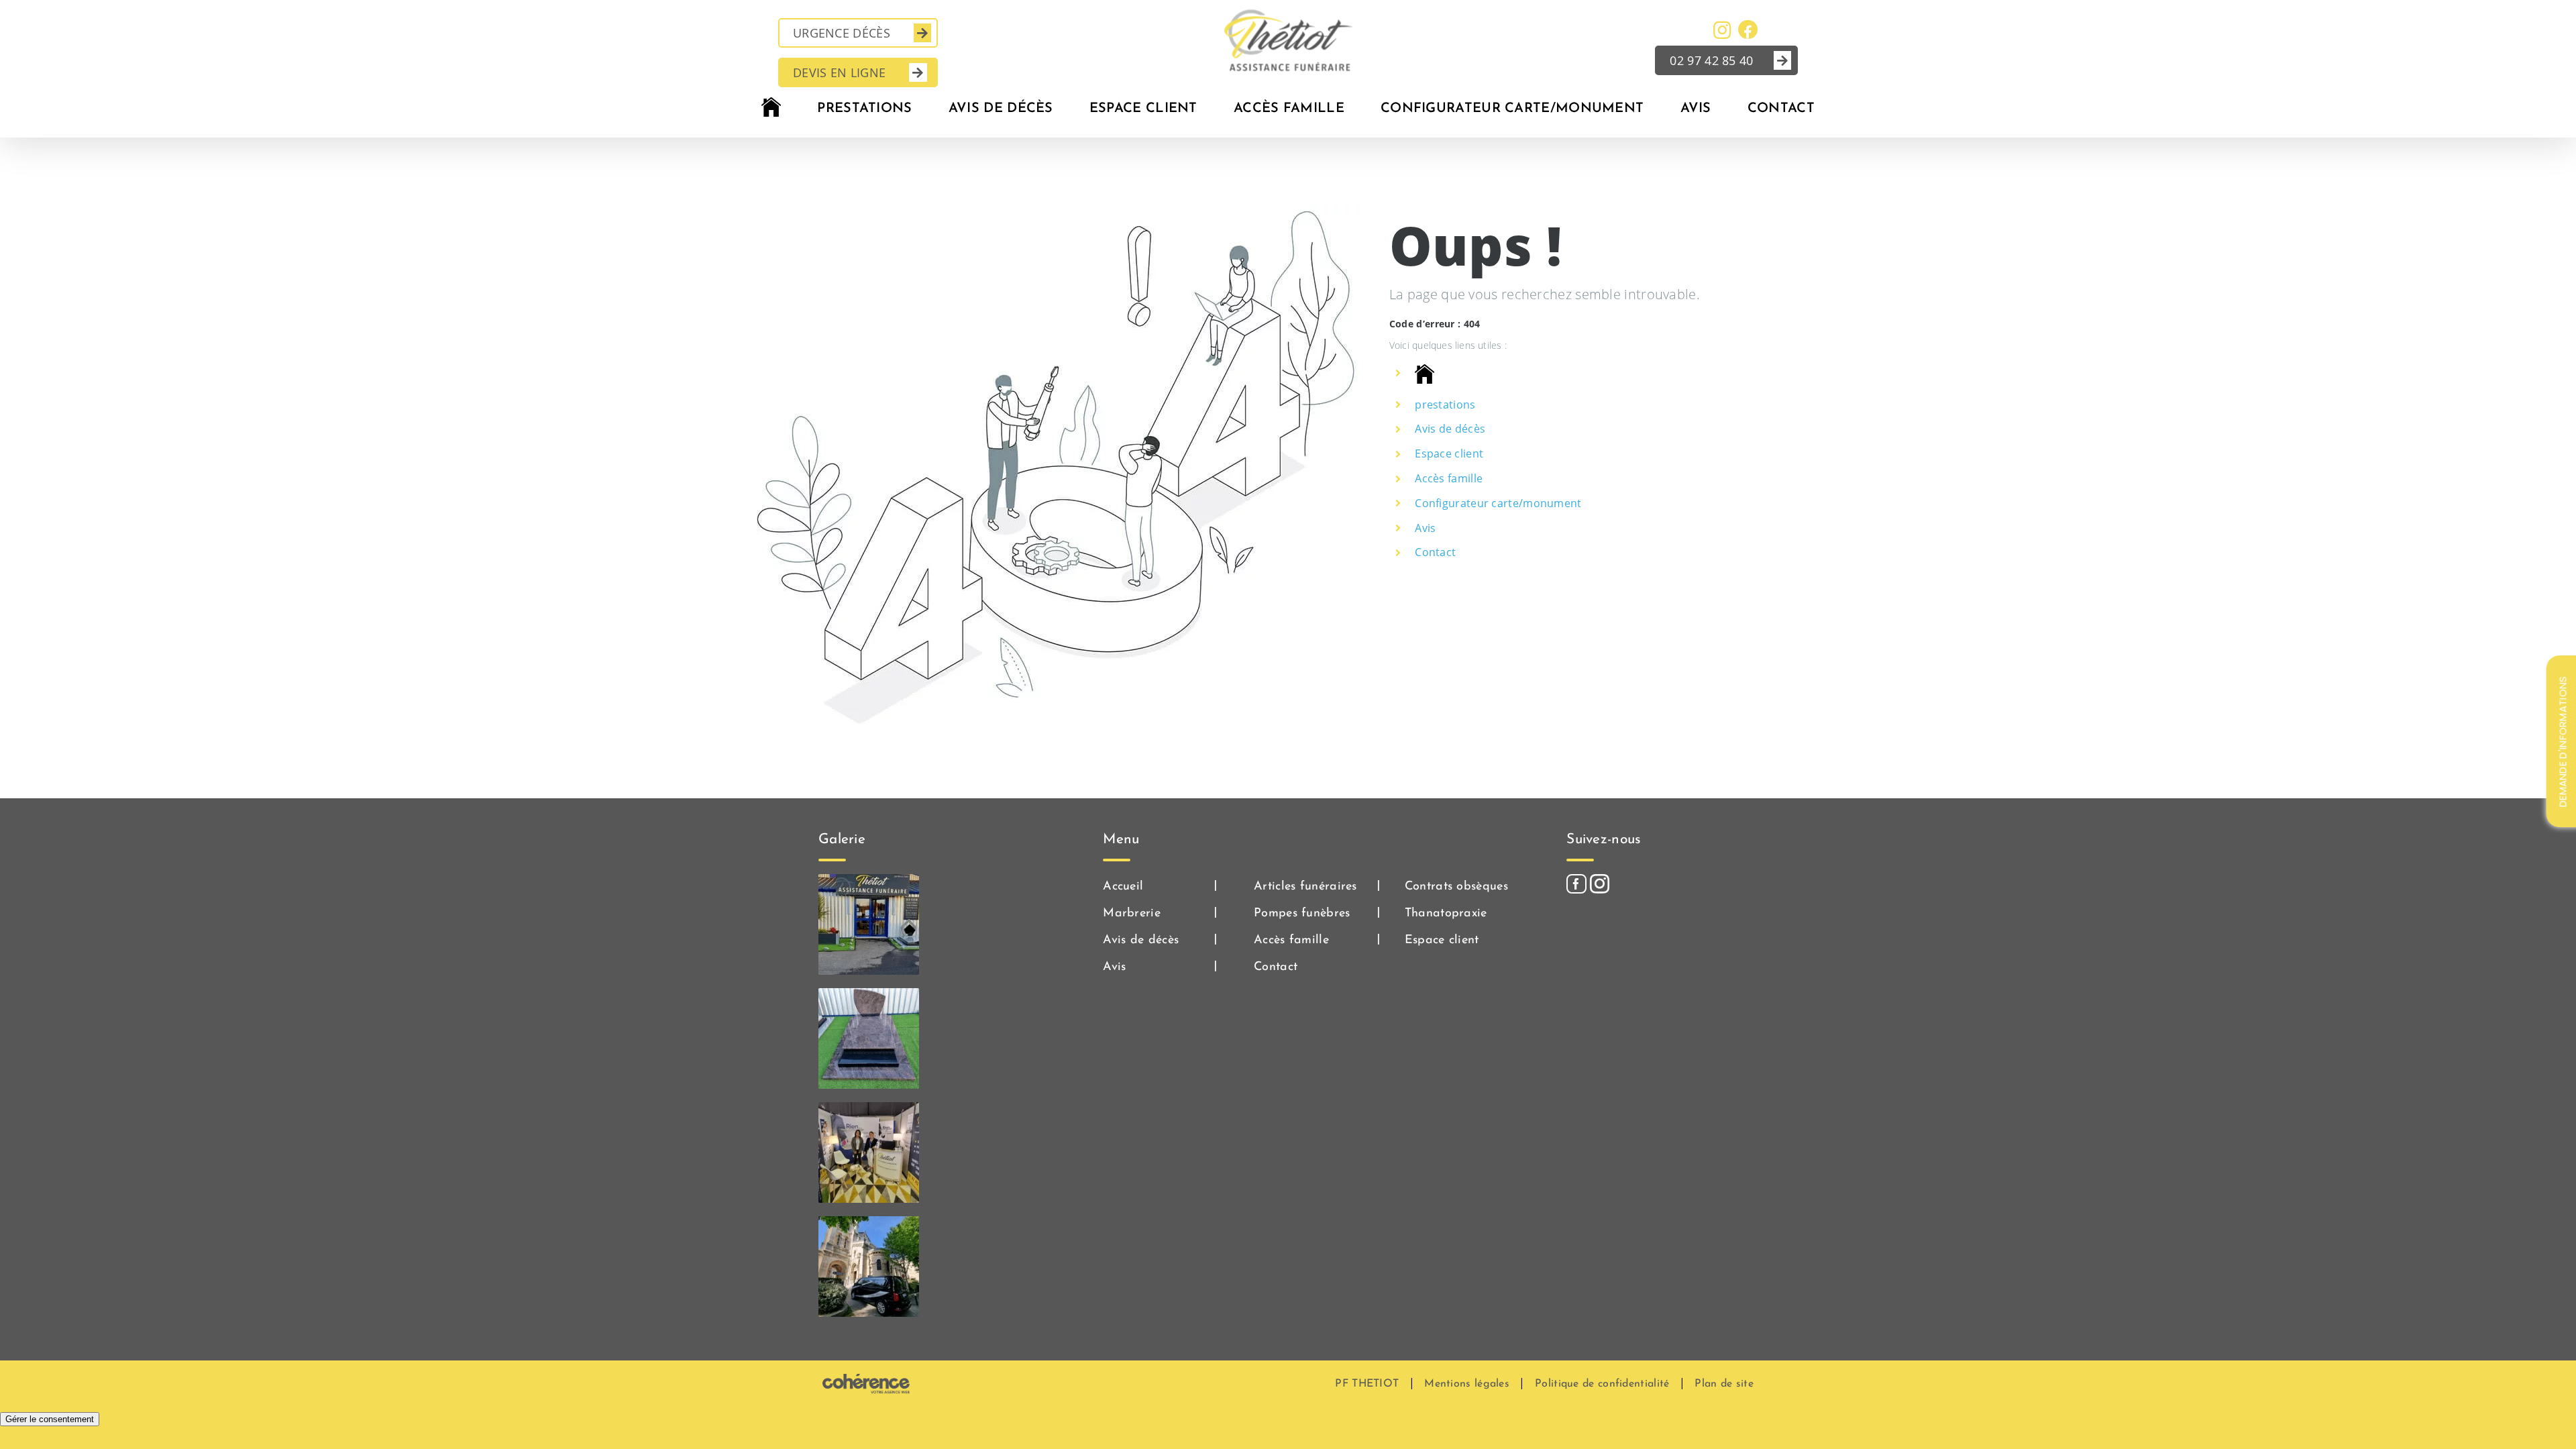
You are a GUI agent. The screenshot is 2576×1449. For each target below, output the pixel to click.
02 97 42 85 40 (1711, 60)
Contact (1435, 552)
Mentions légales (1467, 1384)
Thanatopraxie (1446, 914)
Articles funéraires (1305, 887)
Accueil (1123, 887)
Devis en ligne (839, 72)
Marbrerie (1132, 914)
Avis (1425, 528)
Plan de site (1724, 1384)
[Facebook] (1576, 884)
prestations (1445, 405)
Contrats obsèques (1456, 887)
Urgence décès (842, 33)
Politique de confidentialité (1602, 1384)
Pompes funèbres (1302, 914)
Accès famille (1449, 478)
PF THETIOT (1367, 1384)
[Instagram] (1600, 884)
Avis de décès (1450, 429)
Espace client (1449, 453)
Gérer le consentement (50, 1419)
